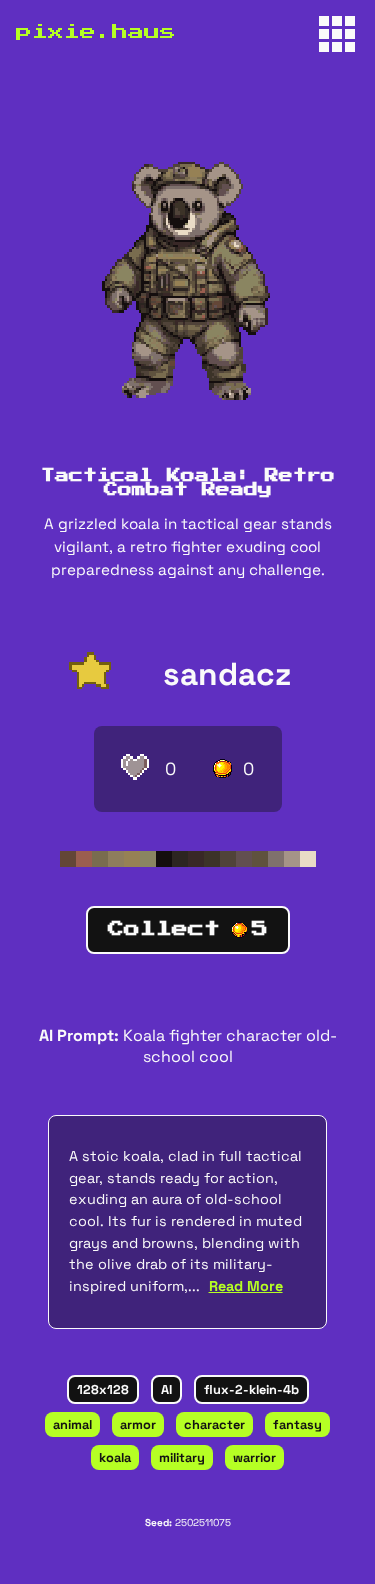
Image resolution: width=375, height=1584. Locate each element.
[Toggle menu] (337, 34)
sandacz (227, 674)
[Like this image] (135, 769)
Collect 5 (188, 929)
